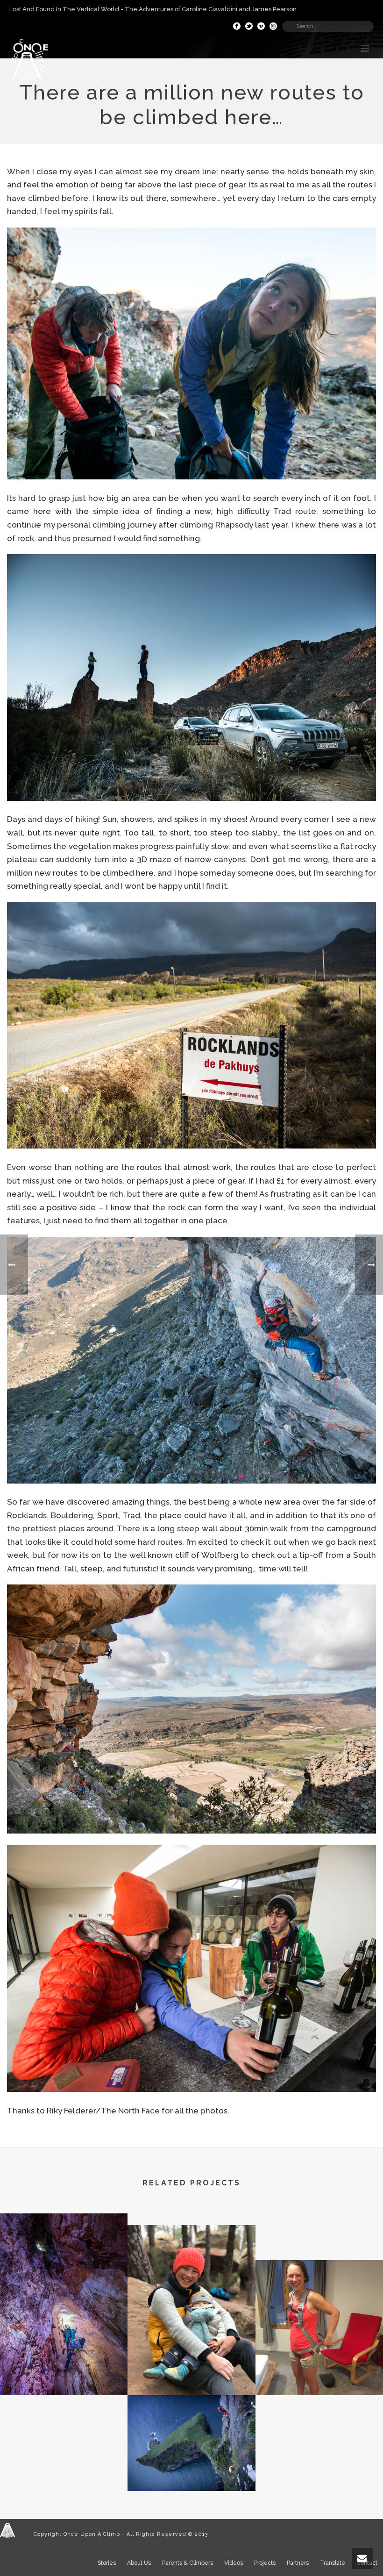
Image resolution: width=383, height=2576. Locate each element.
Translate (333, 2563)
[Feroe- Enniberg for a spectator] (191, 2432)
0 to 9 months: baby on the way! (319, 2361)
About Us (139, 2563)
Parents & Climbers (188, 2563)
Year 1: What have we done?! (191, 2361)
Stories (107, 2563)
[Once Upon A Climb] (7, 2530)
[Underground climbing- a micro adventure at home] (64, 2254)
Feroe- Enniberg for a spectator (191, 2467)
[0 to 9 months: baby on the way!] (319, 2298)
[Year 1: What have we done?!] (191, 2264)
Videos (234, 2563)
